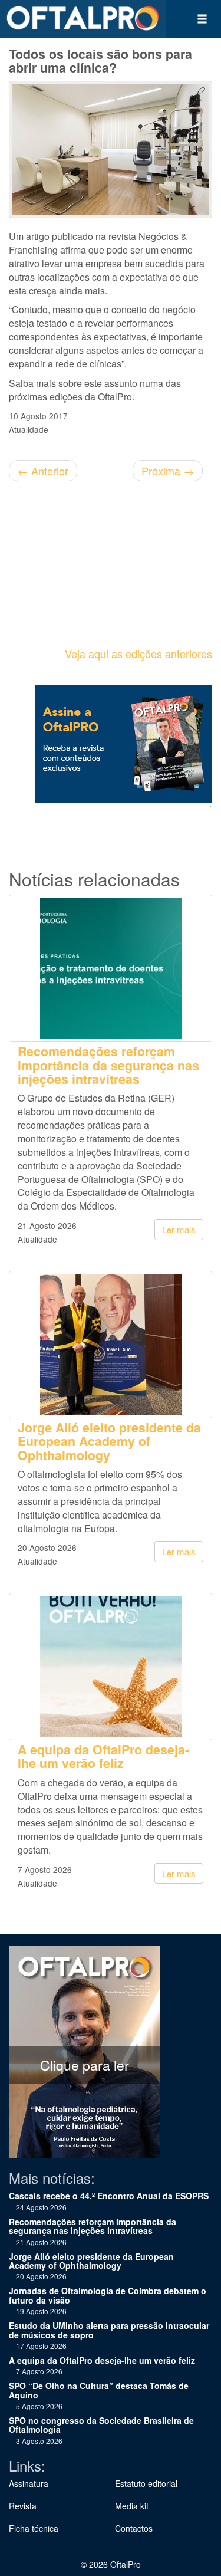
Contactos (134, 2528)
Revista (23, 2506)
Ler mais (179, 1229)
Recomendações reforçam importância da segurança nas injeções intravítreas (108, 1065)
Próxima (168, 471)
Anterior (43, 471)
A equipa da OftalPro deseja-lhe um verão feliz (103, 1756)
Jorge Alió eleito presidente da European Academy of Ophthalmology (109, 1441)
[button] (202, 19)
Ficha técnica (34, 2528)
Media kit (132, 2506)
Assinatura (29, 2483)
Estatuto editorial (146, 2483)
